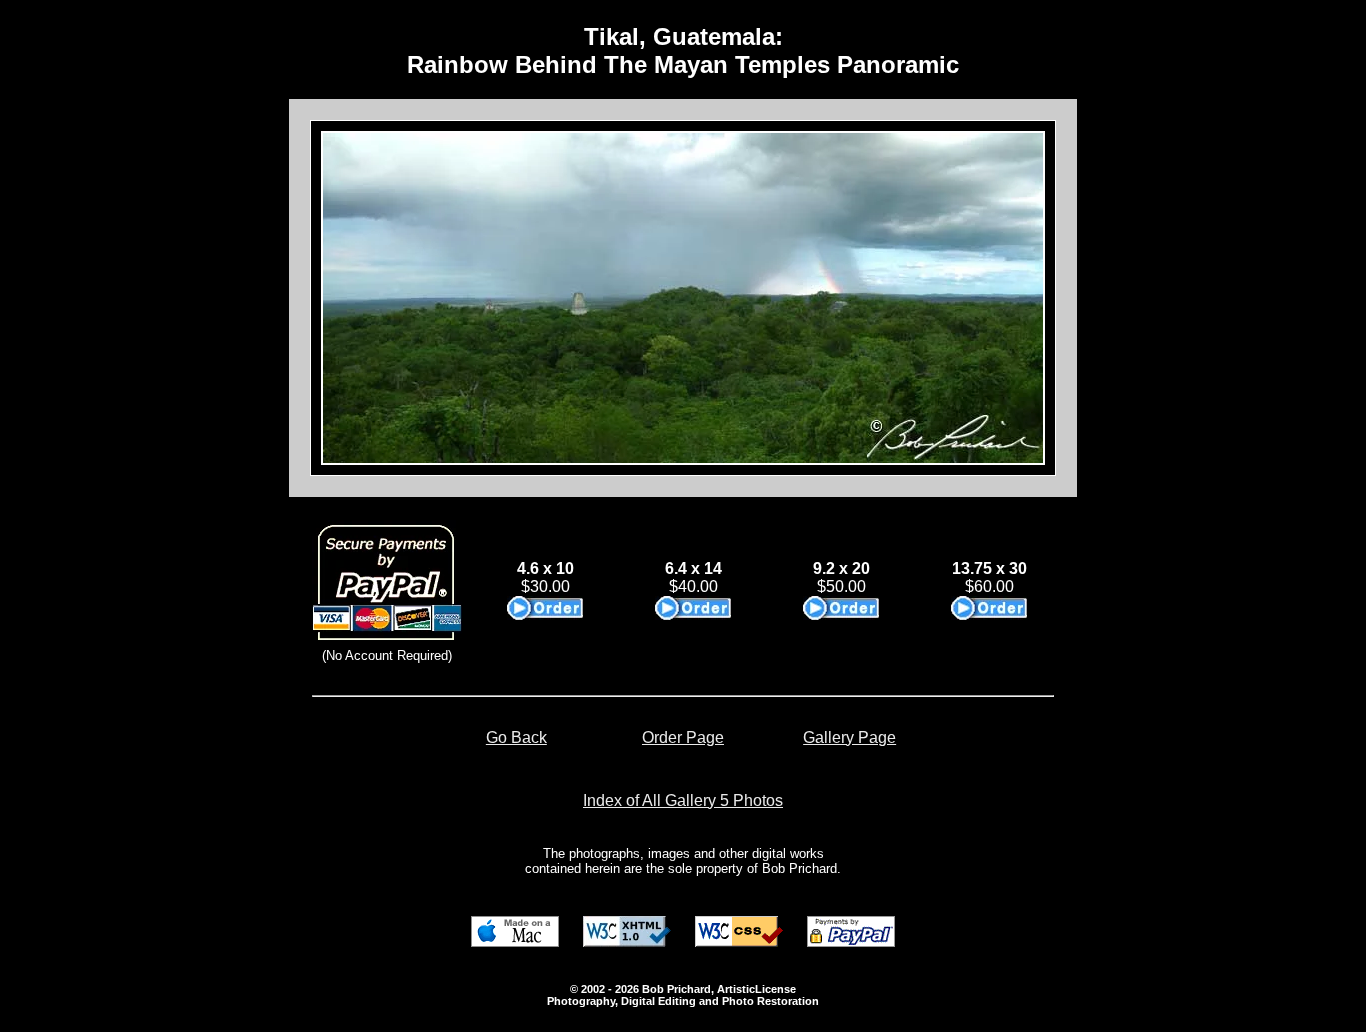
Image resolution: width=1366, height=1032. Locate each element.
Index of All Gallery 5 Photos (683, 800)
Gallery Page (849, 737)
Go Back (516, 737)
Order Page (683, 737)
